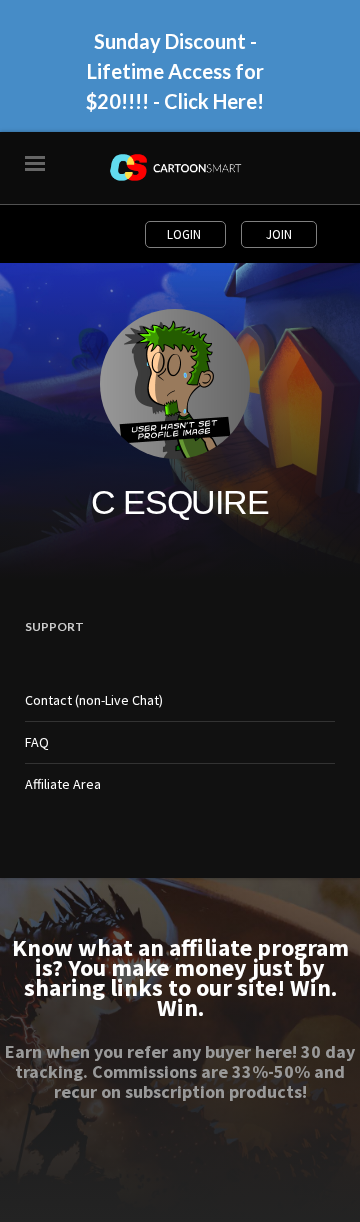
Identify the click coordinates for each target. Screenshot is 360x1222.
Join (279, 234)
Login (185, 234)
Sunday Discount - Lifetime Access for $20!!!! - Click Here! (175, 71)
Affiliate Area (63, 784)
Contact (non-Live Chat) (94, 700)
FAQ (37, 742)
